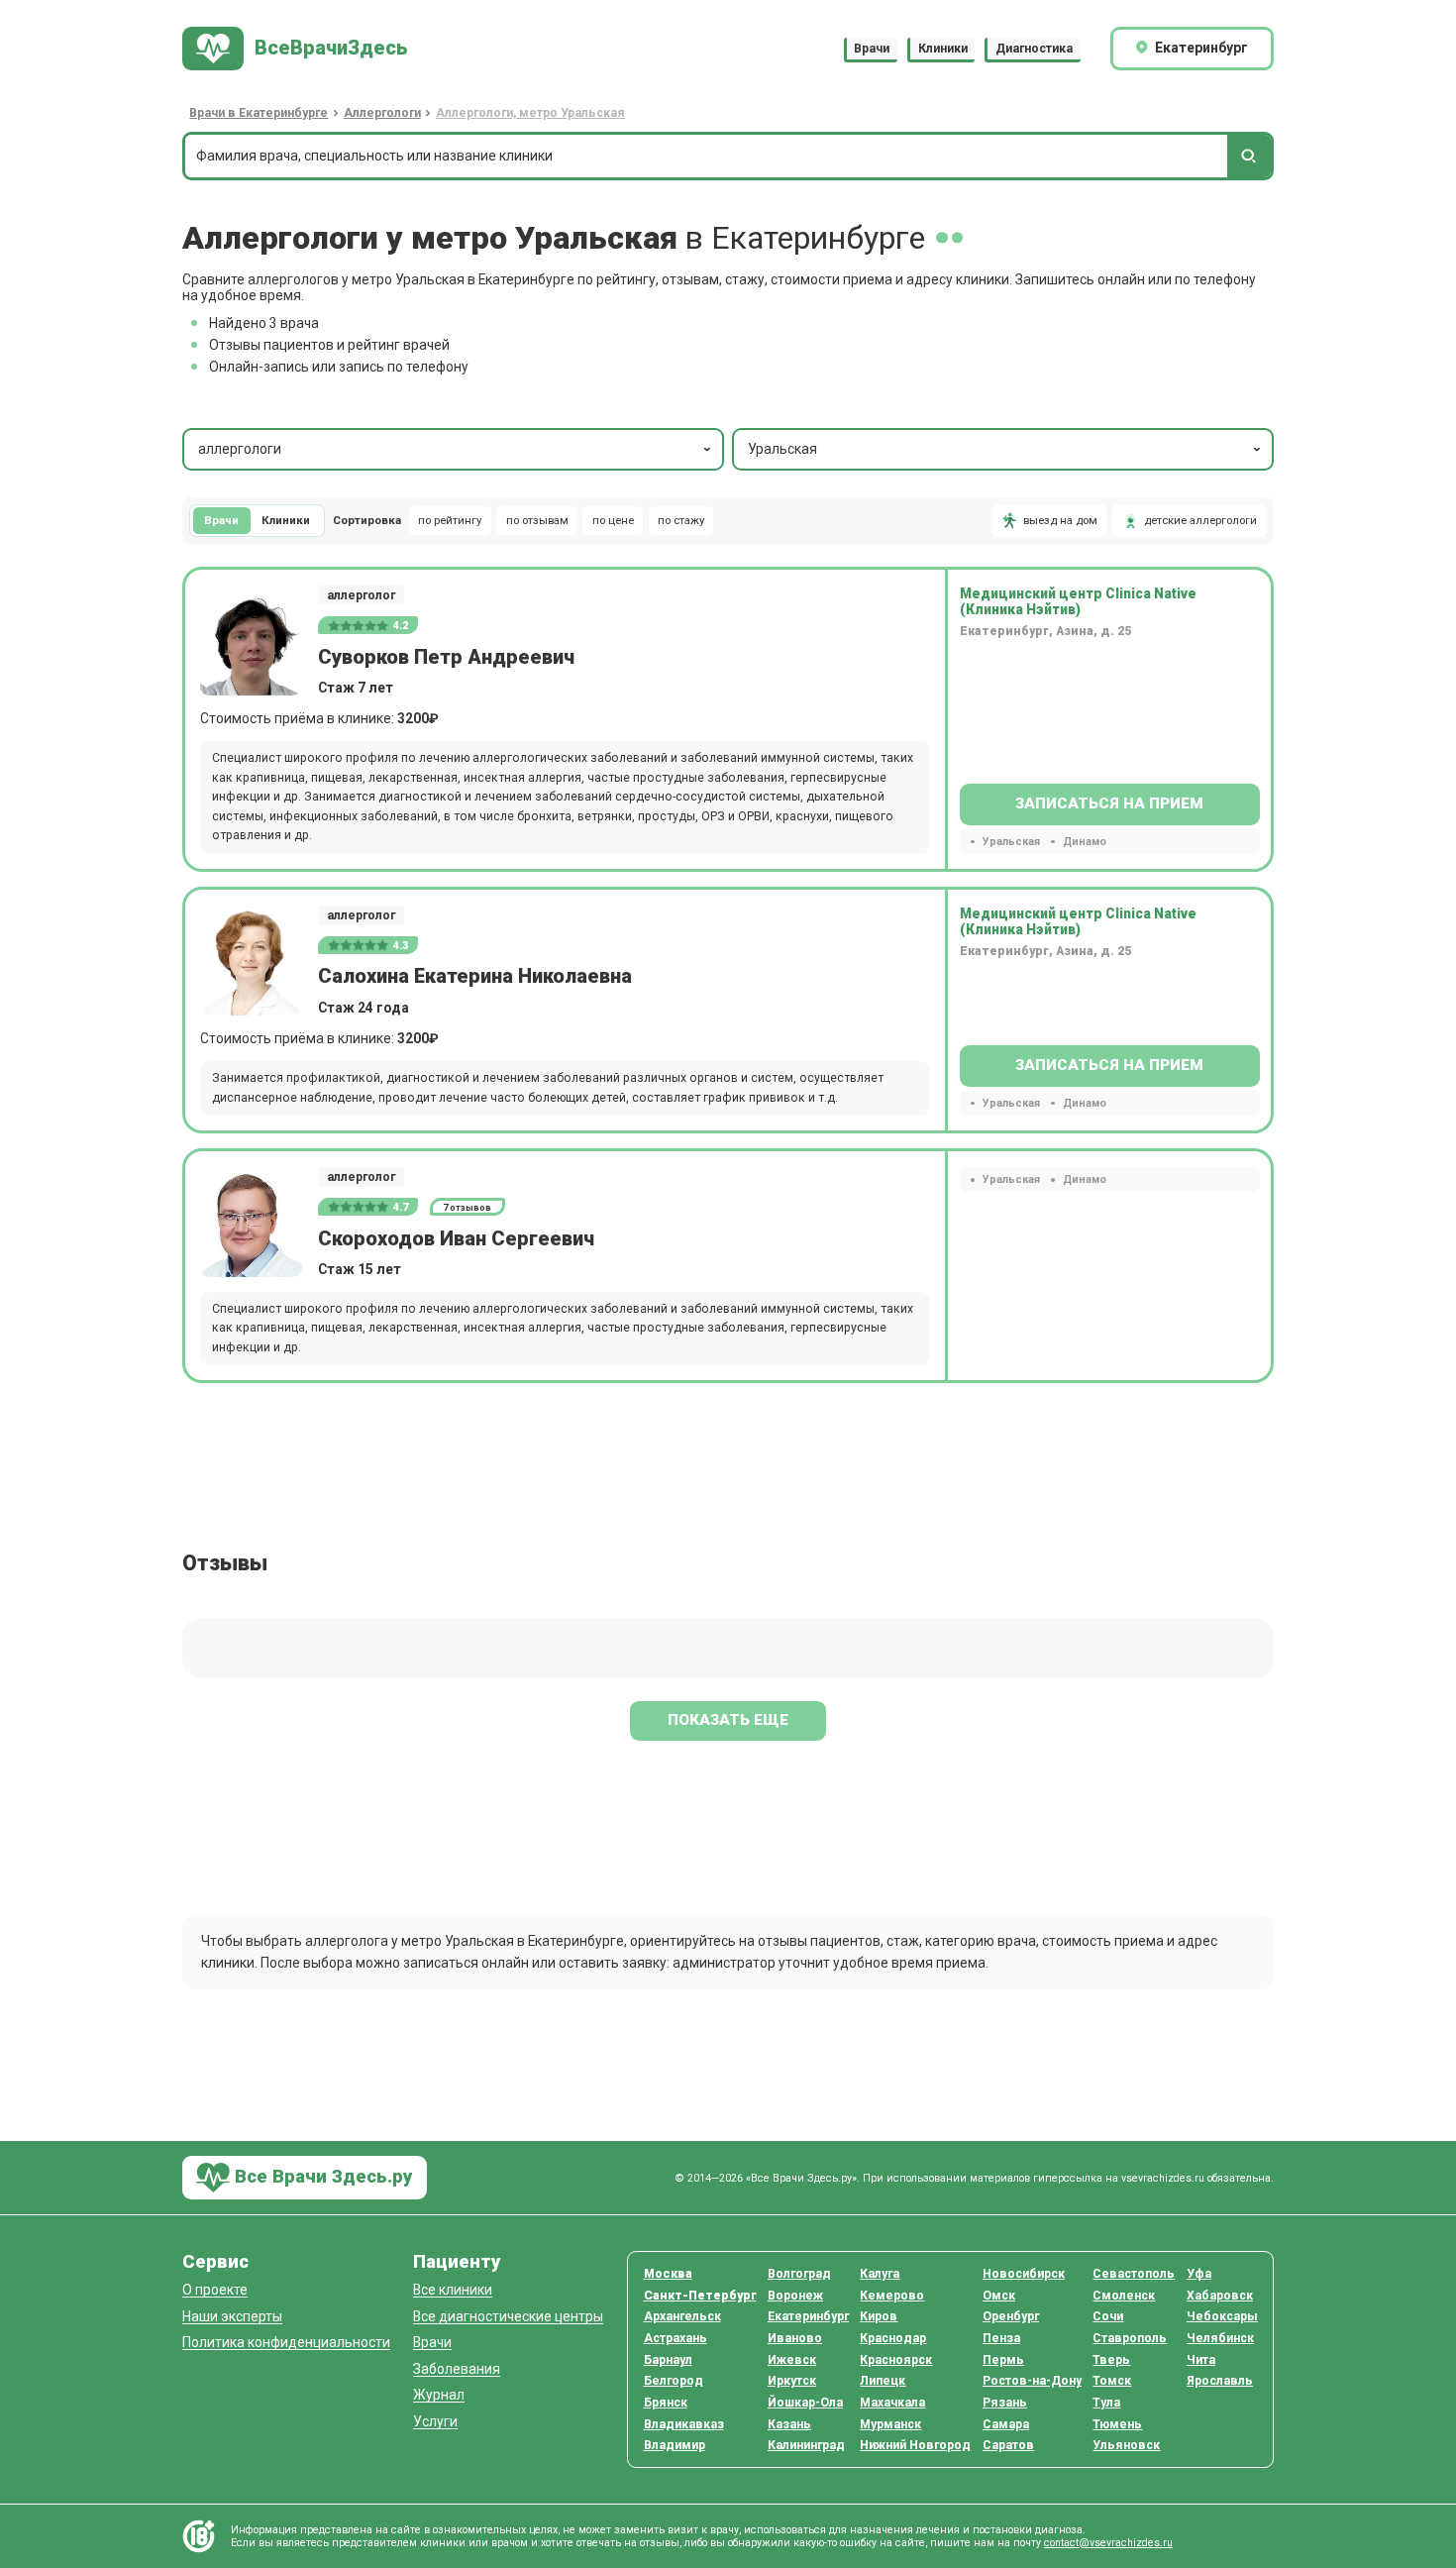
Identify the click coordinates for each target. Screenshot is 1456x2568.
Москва (668, 2274)
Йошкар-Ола (805, 2403)
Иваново (795, 2338)
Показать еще (728, 1720)
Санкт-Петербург (700, 2296)
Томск (1112, 2381)
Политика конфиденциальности (286, 2343)
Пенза (1001, 2338)
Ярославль (1220, 2381)
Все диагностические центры (508, 2317)
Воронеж (795, 2296)
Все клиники (453, 2290)
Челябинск (1220, 2338)
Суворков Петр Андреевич (446, 657)
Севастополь (1134, 2274)
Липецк (883, 2381)
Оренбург (1011, 2316)
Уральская (782, 449)
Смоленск (1124, 2296)
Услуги (435, 2422)
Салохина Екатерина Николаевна (475, 976)
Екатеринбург (808, 2316)
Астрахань (676, 2338)
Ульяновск (1126, 2445)
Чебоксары (1222, 2316)
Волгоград (799, 2274)
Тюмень (1117, 2424)
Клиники (943, 49)
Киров (879, 2316)
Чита (1201, 2360)
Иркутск (792, 2381)
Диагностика (1034, 49)
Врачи (872, 49)
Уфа (1199, 2274)
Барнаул (668, 2360)
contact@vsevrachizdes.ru (1108, 2543)
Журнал (439, 2395)
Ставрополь (1130, 2338)
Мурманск (890, 2424)
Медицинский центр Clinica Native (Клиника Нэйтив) (1078, 601)
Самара (1006, 2424)
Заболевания (457, 2369)
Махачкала (892, 2403)
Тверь (1111, 2360)
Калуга (880, 2274)
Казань (789, 2424)
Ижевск (792, 2360)
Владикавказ (684, 2424)
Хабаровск (1220, 2296)
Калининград (806, 2445)
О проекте (215, 2290)
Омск (999, 2296)
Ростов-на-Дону (1032, 2381)
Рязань (1005, 2403)
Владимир (675, 2445)
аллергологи (240, 449)
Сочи (1108, 2316)
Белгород (674, 2381)
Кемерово (892, 2296)
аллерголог (361, 595)
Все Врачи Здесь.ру (321, 2176)
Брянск (666, 2403)
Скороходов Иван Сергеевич (456, 1239)
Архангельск (682, 2316)
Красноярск (896, 2360)
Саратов (1008, 2445)
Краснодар (893, 2338)
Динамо (1084, 842)
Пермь (1003, 2360)
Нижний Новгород (915, 2445)
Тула (1106, 2403)
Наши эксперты (232, 2317)
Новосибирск (1024, 2274)
